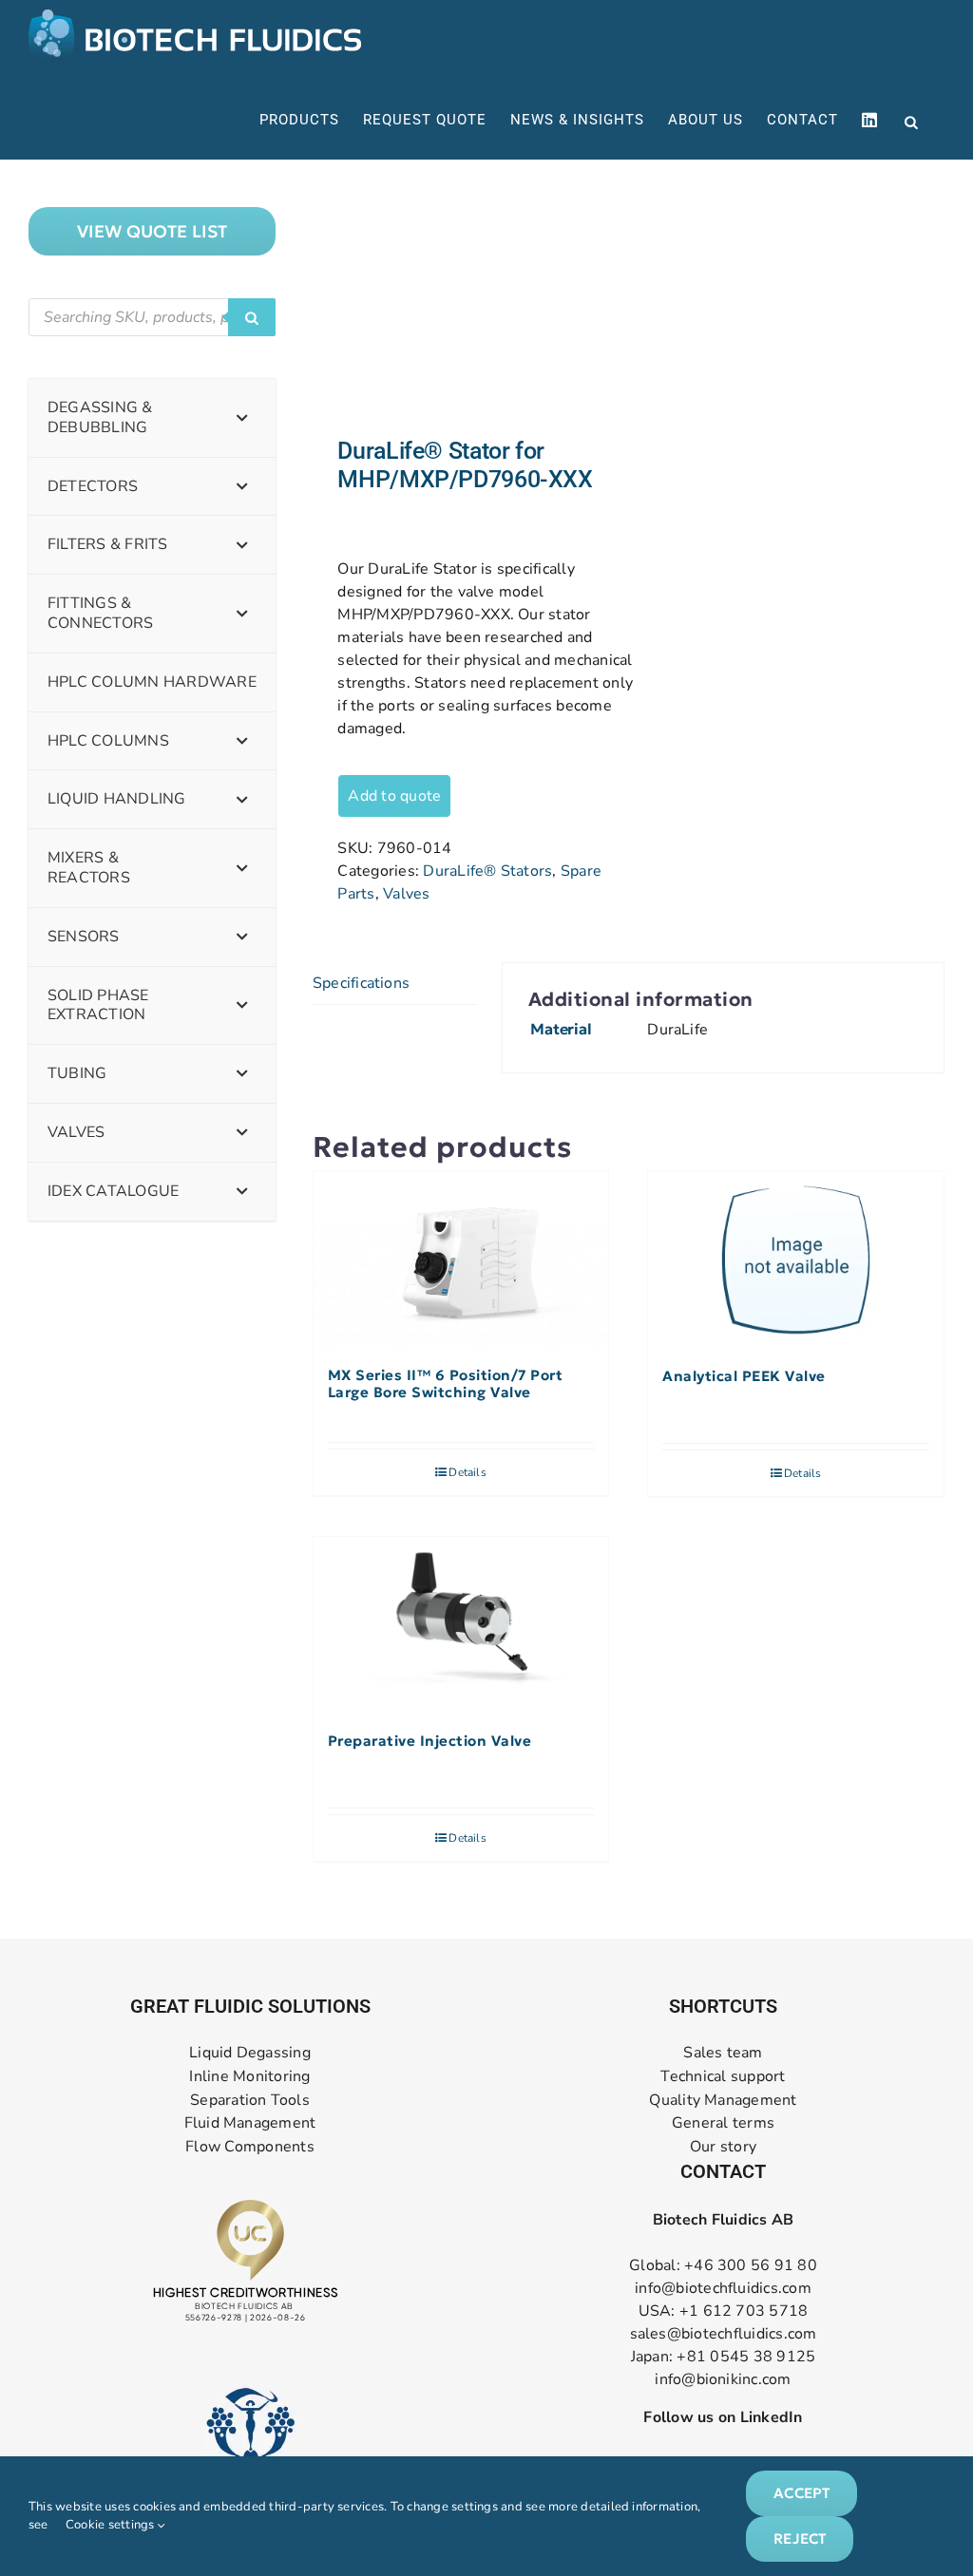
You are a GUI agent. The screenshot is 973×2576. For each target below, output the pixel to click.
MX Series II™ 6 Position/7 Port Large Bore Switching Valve (446, 1384)
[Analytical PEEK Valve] (796, 1260)
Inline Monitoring (249, 2077)
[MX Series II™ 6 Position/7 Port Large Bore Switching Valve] (461, 1260)
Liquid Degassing (250, 2053)
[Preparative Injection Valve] (461, 1625)
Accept (801, 2493)
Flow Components (250, 2147)
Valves (406, 894)
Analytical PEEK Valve (744, 1376)
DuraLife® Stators (487, 871)
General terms (723, 2123)
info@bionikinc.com (723, 2379)
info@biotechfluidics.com (723, 2288)
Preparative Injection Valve (430, 1741)
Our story (723, 2147)
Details (467, 1472)
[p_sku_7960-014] (464, 298)
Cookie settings (112, 2525)
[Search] (252, 317)
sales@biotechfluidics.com (724, 2334)
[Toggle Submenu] (242, 418)
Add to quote (394, 796)
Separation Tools (250, 2101)
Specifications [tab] (361, 983)
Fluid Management (250, 2123)
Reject (800, 2538)
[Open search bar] (911, 121)
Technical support (723, 2077)
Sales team (723, 2053)
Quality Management (723, 2101)
